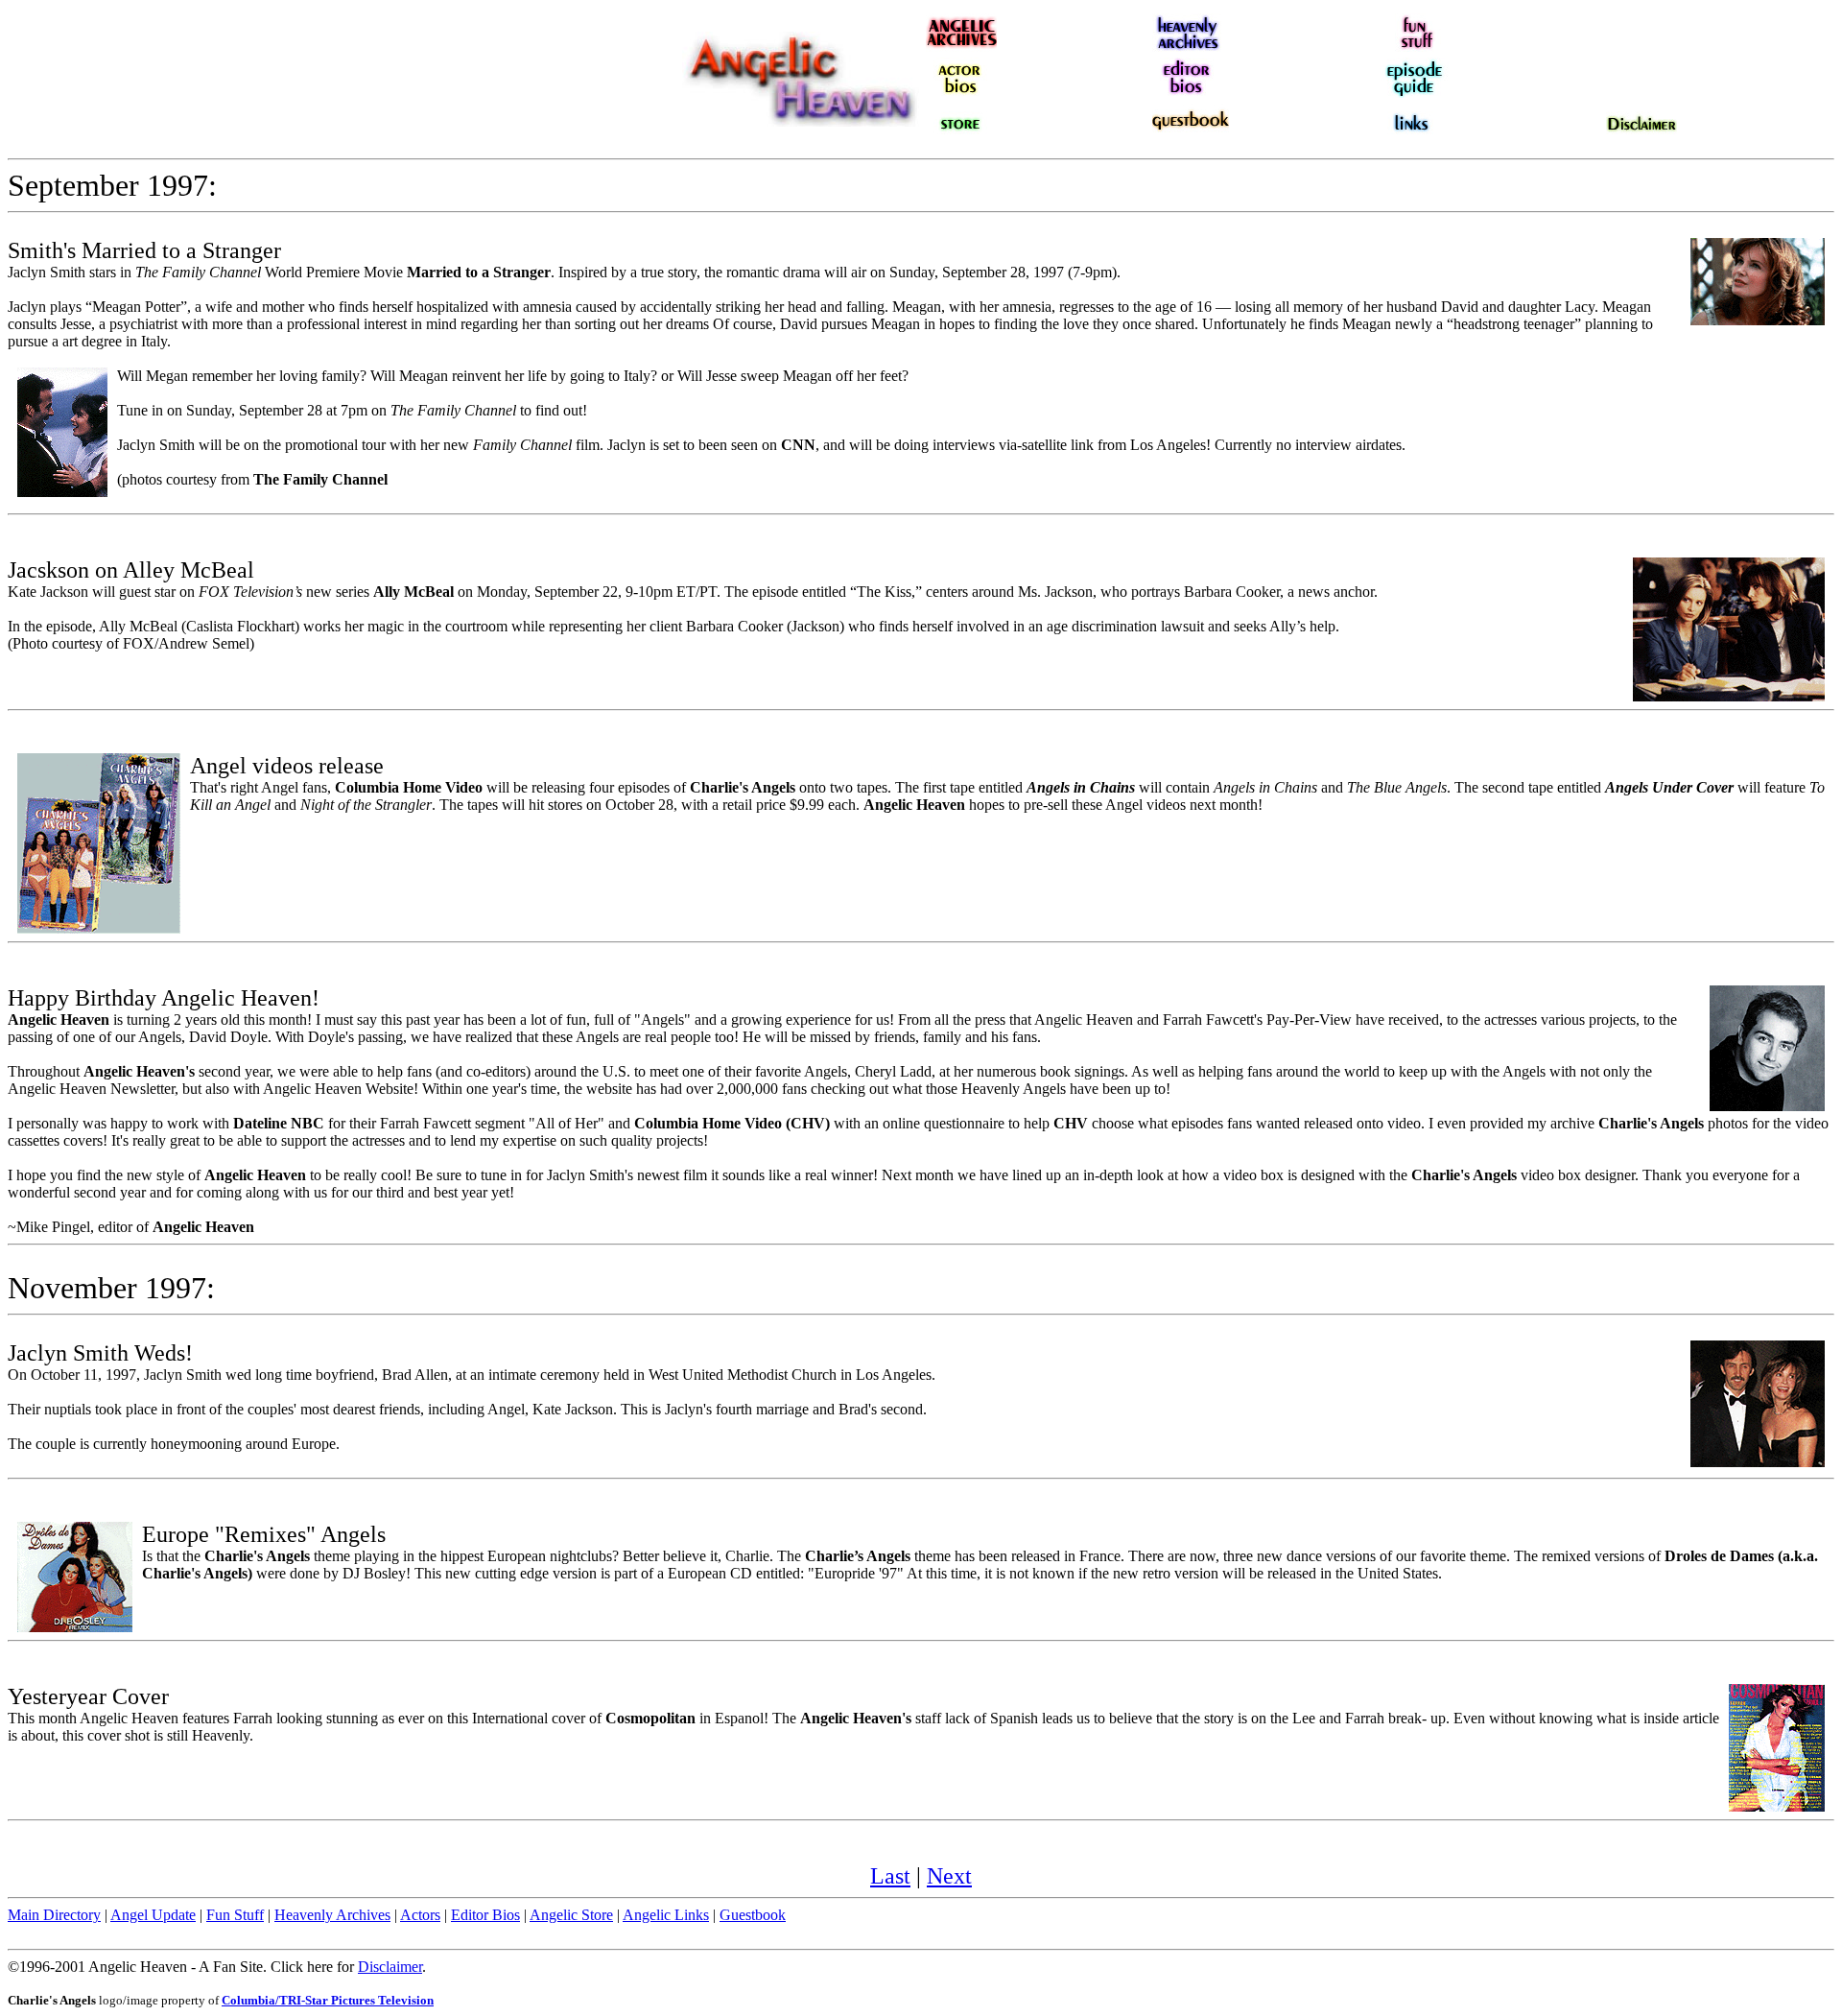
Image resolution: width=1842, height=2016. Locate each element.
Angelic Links (666, 1915)
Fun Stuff (235, 1915)
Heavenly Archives (332, 1915)
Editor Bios (485, 1915)
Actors (420, 1915)
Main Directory (54, 1915)
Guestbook (753, 1915)
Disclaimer (390, 1967)
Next (949, 1876)
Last (890, 1876)
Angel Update (153, 1915)
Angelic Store (571, 1915)
